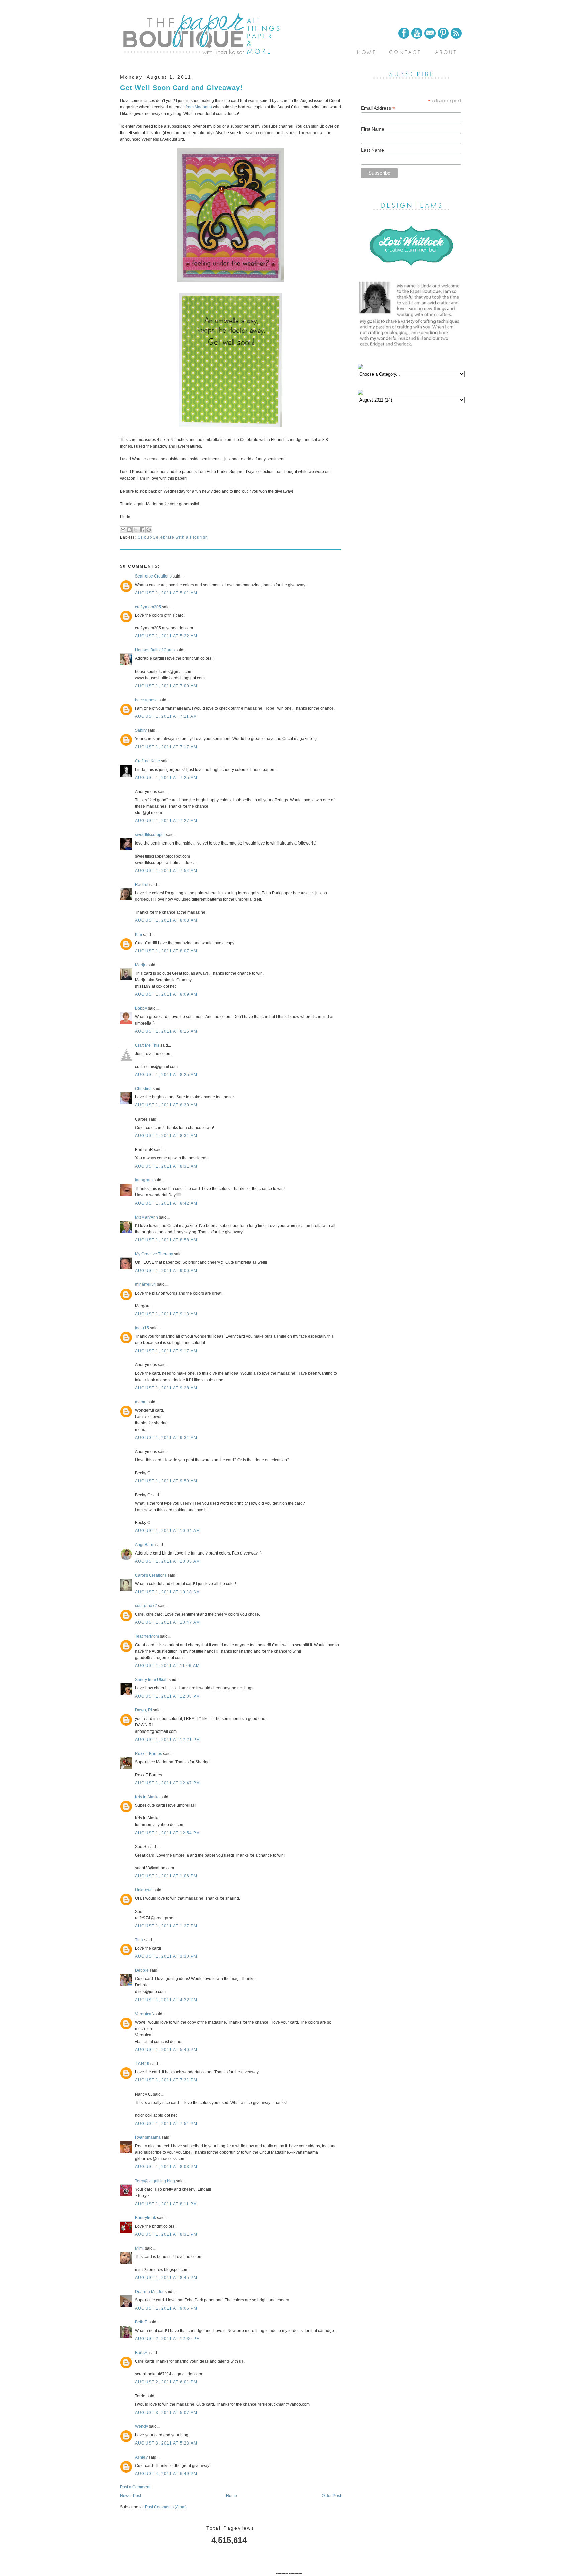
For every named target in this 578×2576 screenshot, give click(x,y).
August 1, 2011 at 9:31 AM (166, 1438)
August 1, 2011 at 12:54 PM (168, 1833)
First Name (373, 129)
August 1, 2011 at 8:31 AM (166, 1136)
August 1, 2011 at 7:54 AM (166, 871)
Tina (139, 1940)
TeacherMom (147, 1636)
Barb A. (142, 2353)
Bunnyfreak (146, 2218)
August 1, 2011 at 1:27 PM (166, 1926)
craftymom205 (148, 607)
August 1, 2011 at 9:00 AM (166, 1271)
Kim (139, 935)
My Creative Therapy (154, 1254)
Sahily (141, 730)
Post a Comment (135, 2487)
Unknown (144, 1890)
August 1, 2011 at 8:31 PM (166, 2234)
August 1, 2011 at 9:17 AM (166, 1351)
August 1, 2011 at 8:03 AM (166, 920)
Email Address (378, 108)
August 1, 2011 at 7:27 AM (166, 821)
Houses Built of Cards (155, 650)
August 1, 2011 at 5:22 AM (166, 636)
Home (232, 2496)
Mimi (139, 2248)
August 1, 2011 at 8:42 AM (166, 1203)
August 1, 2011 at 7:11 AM (166, 716)
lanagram (144, 1180)
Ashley (141, 2457)
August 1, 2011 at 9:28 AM (166, 1388)
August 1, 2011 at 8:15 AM (166, 1031)
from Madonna (199, 107)
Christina (143, 1089)
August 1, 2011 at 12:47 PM (168, 1783)
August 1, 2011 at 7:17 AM (166, 747)
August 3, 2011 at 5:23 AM (166, 2443)
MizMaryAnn (147, 1217)
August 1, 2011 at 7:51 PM (166, 2124)
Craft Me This (147, 1045)
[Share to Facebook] (142, 530)
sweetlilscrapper (150, 835)
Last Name (372, 150)
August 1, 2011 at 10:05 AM (168, 1561)
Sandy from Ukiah (151, 1680)
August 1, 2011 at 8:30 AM (166, 1105)
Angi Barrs (145, 1545)
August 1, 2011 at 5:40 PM (166, 2050)
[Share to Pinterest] (149, 530)
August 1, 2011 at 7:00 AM (166, 686)
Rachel (142, 885)
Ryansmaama (148, 2137)
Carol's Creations (151, 1575)
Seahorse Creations (153, 576)
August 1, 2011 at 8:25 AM (166, 1075)
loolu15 (142, 1328)
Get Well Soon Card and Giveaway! (181, 88)
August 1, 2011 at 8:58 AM (166, 1240)
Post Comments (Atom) (166, 2507)
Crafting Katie (148, 761)
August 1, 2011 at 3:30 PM (166, 1956)
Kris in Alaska (147, 1797)
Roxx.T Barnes (149, 1754)
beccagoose (146, 700)
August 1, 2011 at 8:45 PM (166, 2278)
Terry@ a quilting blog (155, 2181)
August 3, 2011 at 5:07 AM (166, 2413)
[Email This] (123, 530)
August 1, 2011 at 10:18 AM (168, 1592)
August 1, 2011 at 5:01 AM (166, 593)
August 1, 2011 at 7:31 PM (166, 2080)
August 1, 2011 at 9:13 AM (166, 1314)
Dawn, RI (143, 1710)
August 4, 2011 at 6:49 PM (166, 2474)
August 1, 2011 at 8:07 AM (166, 951)
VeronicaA (144, 2014)
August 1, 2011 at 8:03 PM (166, 2167)
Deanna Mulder (149, 2292)
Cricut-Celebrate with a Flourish (173, 537)
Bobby (141, 1008)
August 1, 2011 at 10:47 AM (168, 1622)
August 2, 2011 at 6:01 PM (166, 2382)
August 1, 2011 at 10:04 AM (168, 1531)
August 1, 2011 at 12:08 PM (168, 1696)
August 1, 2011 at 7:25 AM (166, 778)
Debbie (142, 1970)
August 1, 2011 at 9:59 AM (166, 1481)
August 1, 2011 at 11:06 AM (167, 1666)
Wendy (141, 2426)
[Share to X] (136, 530)
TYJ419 (142, 2064)
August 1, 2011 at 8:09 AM (166, 994)
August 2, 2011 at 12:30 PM (168, 2339)
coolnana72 (146, 1606)
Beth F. (141, 2322)
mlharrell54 (146, 1284)
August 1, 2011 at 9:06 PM (166, 2308)
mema (141, 1402)
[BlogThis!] (129, 530)
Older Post (331, 2496)
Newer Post (131, 2496)
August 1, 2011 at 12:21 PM (168, 1740)
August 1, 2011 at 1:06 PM (166, 1876)
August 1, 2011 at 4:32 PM (166, 2000)
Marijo (141, 965)
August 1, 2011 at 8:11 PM (166, 2204)
